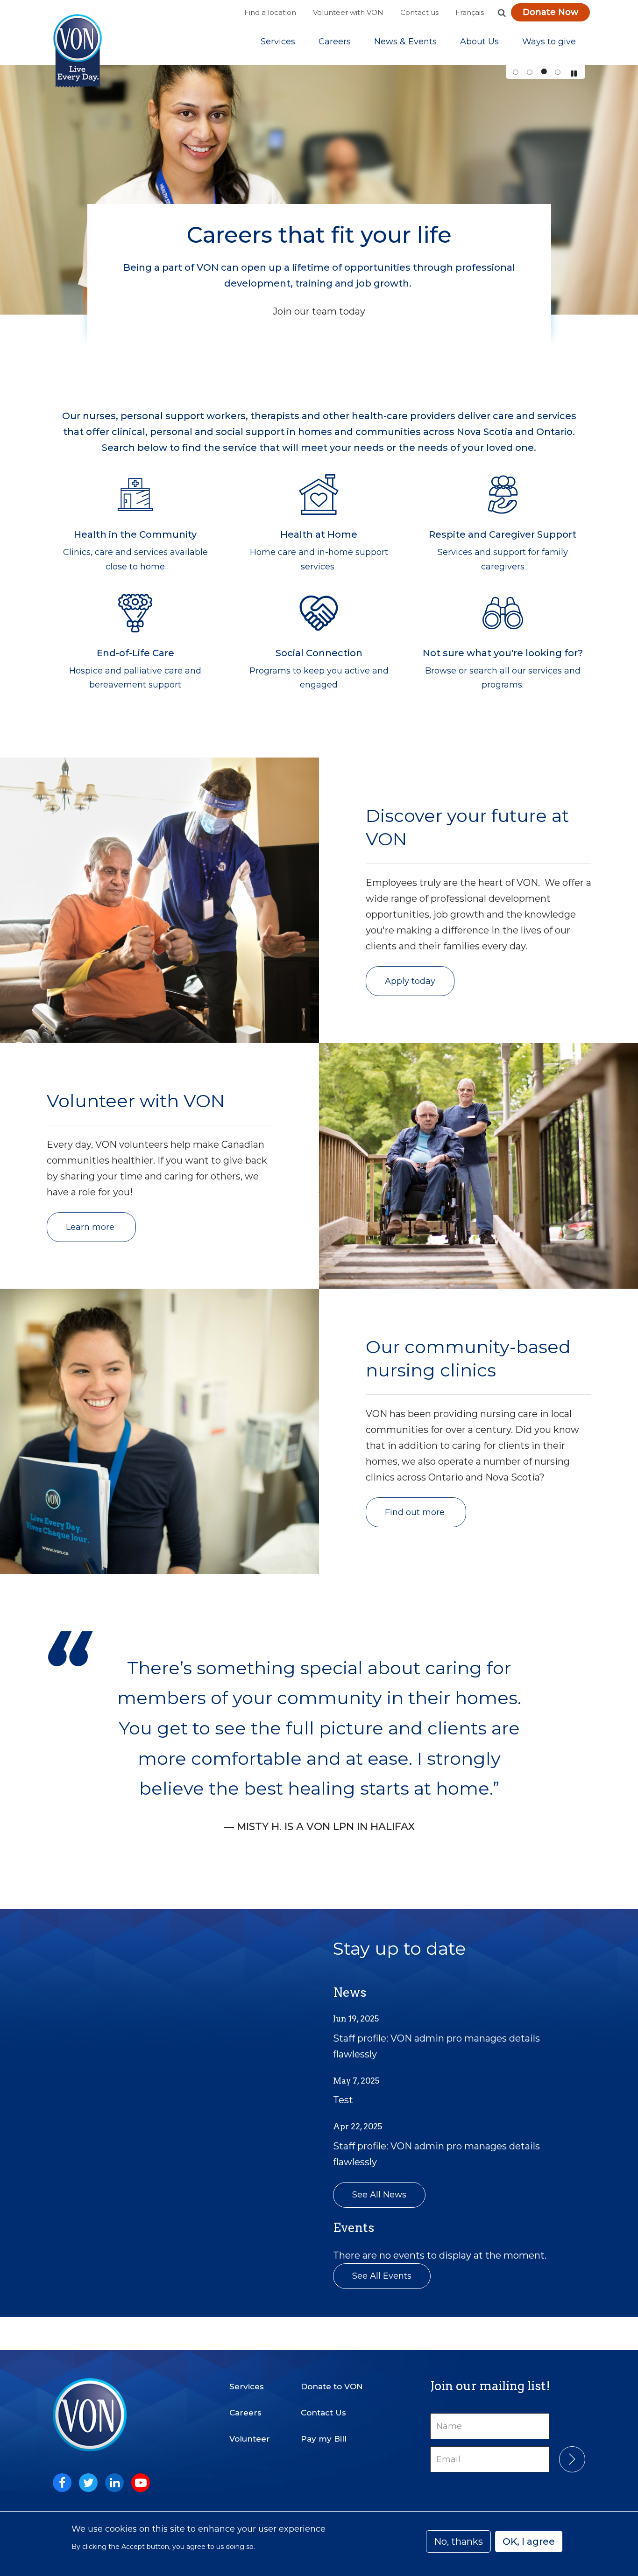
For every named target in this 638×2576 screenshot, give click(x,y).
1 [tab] (515, 72)
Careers (335, 42)
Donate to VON (332, 2386)
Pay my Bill (324, 2439)
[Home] (78, 51)
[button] (502, 13)
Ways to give (549, 42)
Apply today (410, 981)
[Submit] (572, 2459)
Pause (574, 74)
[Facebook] (62, 2483)
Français (470, 12)
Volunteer (250, 2439)
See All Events (382, 2276)
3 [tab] (543, 72)
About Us (479, 42)
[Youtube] (141, 2483)
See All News (379, 2195)
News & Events (405, 42)
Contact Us (323, 2413)
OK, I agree (529, 2541)
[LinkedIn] (114, 2483)
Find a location (270, 12)
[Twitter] (88, 2483)
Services (278, 42)
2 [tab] (529, 72)
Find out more (416, 1512)
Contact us (419, 12)
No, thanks (458, 2541)
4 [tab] (557, 72)
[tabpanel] (319, 190)
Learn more (91, 1227)
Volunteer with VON (348, 12)
